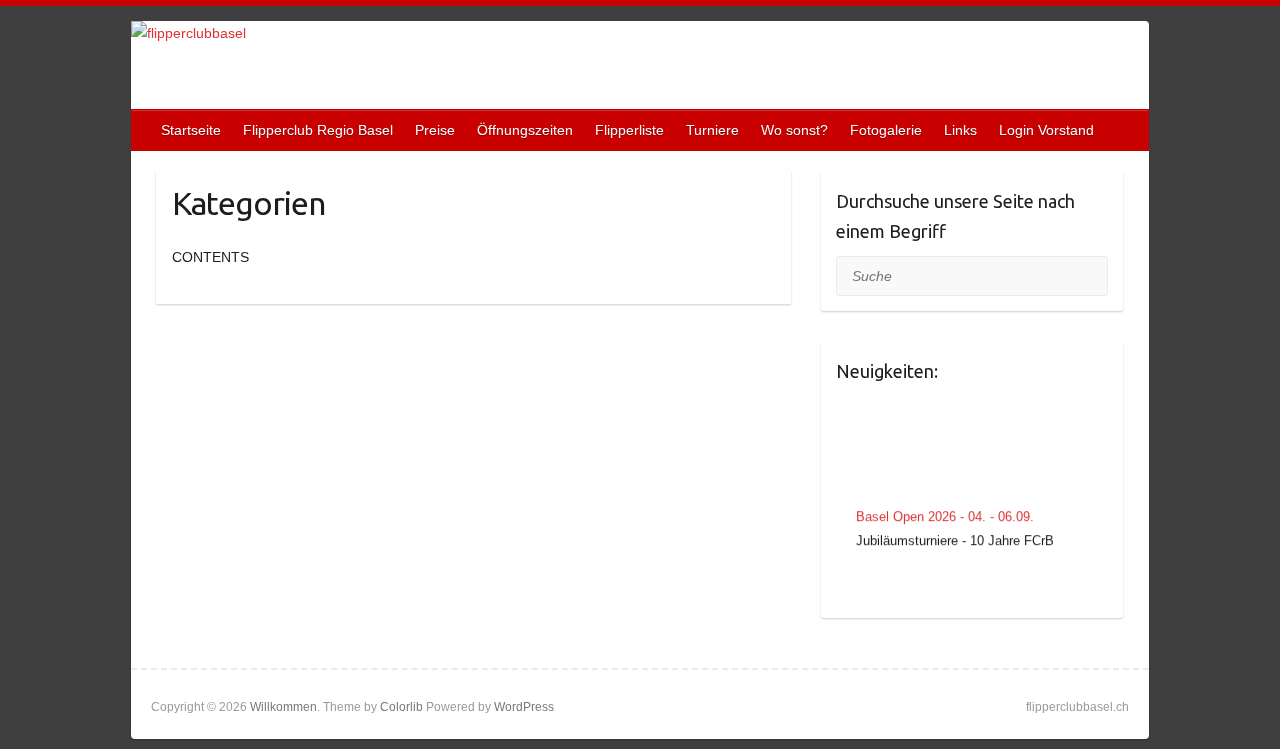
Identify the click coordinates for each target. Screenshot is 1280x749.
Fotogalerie (886, 130)
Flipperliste (629, 130)
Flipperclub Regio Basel (318, 130)
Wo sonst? (794, 130)
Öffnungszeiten (525, 130)
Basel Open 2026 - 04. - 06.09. (945, 515)
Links (960, 130)
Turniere (712, 130)
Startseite (191, 130)
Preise (435, 130)
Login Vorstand (1046, 130)
